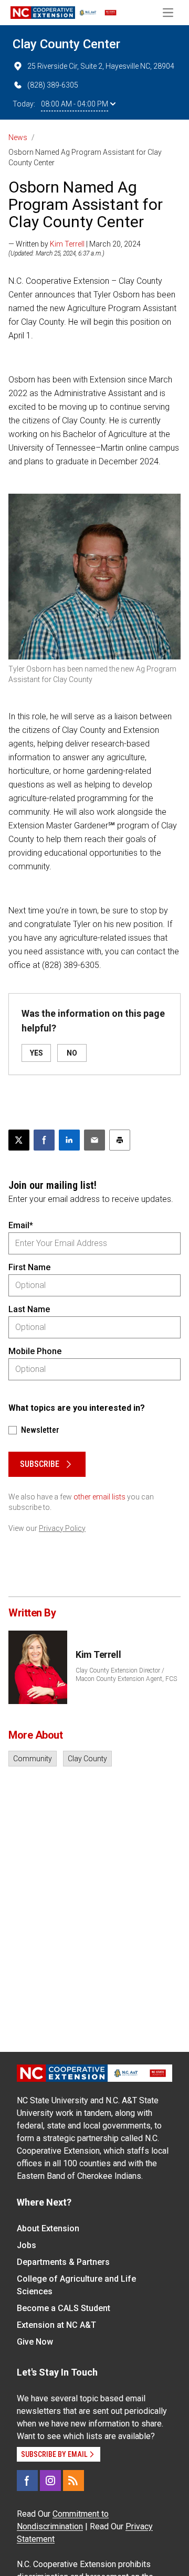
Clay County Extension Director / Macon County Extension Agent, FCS (126, 1675)
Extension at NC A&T (56, 2325)
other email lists (99, 1497)
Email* (21, 1225)
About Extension (48, 2228)
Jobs (27, 2245)
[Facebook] (27, 2481)
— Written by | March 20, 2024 (75, 244)
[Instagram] (50, 2481)
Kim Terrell (67, 244)
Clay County (87, 1759)
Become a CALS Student (64, 2308)
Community (33, 1759)
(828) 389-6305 (53, 85)
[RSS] (73, 2481)
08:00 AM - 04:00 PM (75, 104)
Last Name (29, 1309)
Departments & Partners (63, 2262)
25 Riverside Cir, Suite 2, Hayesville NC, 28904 (101, 66)
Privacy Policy (62, 1528)
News (18, 137)
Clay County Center (66, 44)
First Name (29, 1267)
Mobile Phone (35, 1351)
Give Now (35, 2342)
